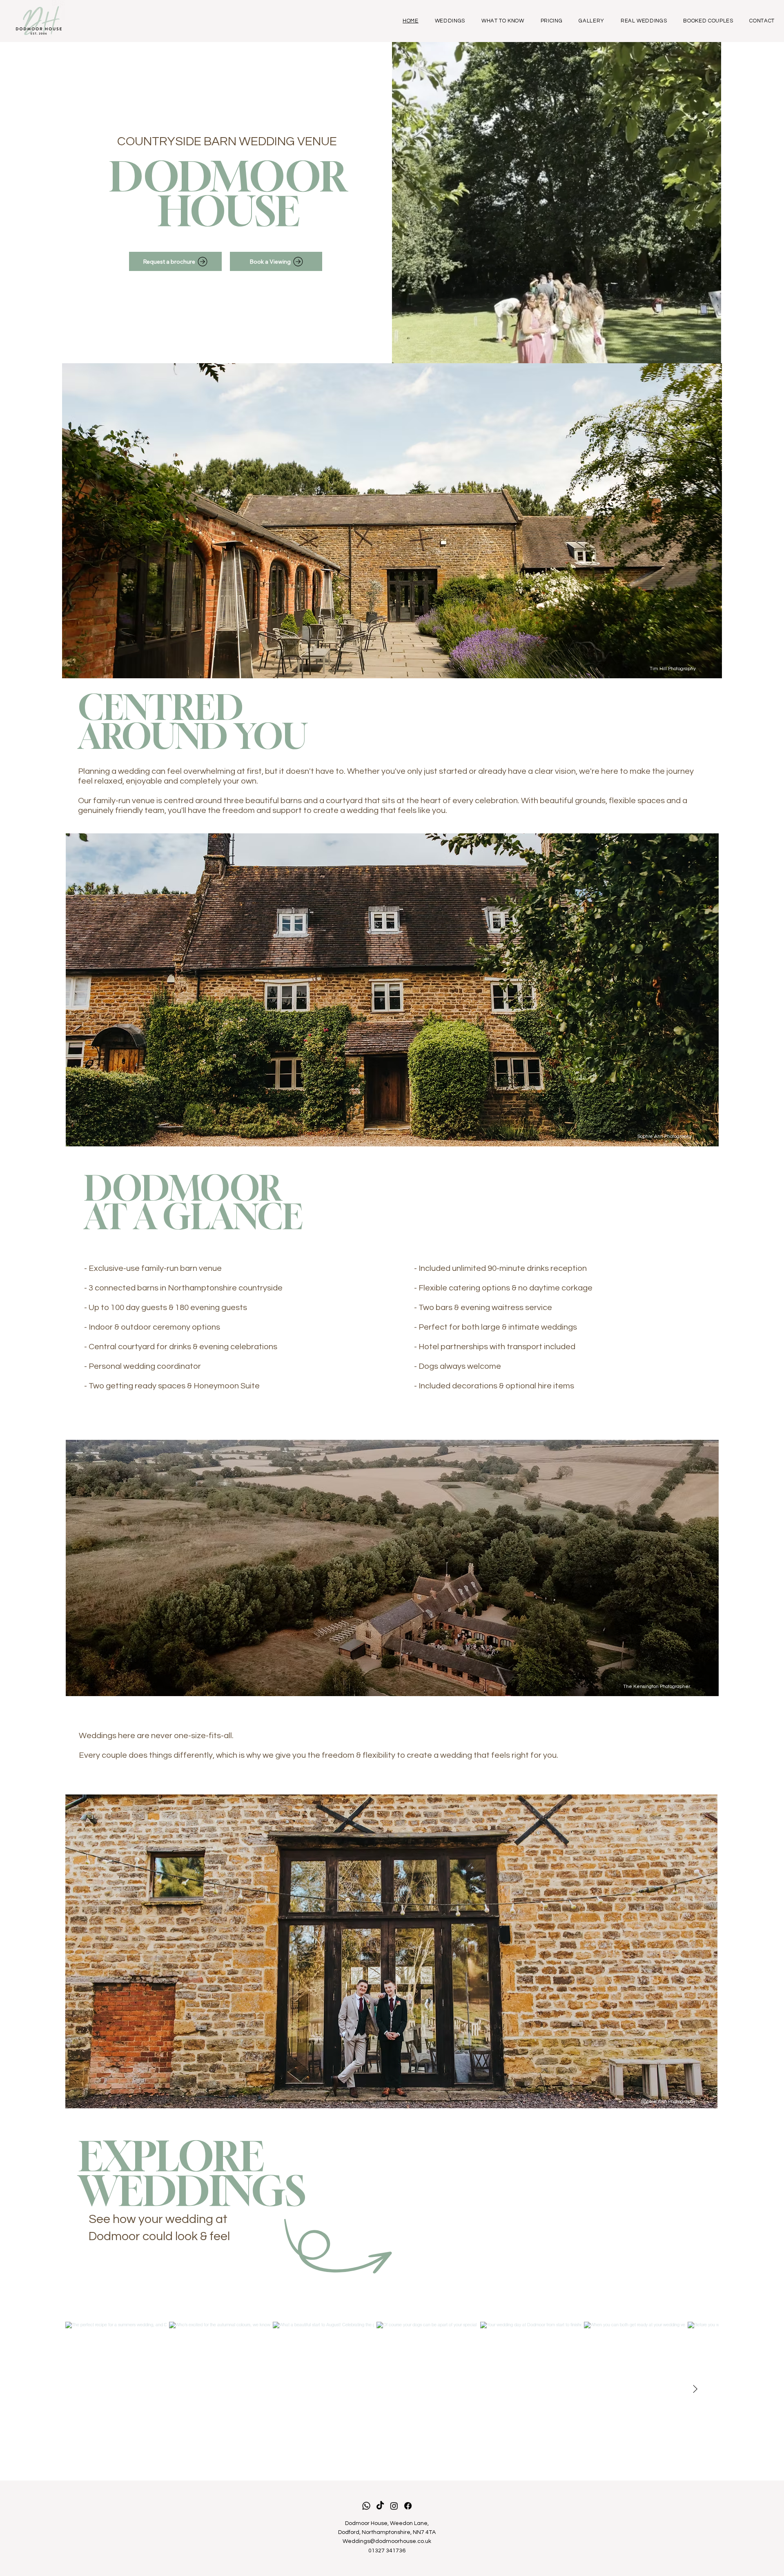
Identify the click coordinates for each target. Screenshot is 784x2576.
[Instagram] (394, 2506)
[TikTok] (380, 2506)
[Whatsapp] (366, 2506)
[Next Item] (695, 2389)
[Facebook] (408, 2506)
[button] (707, 353)
